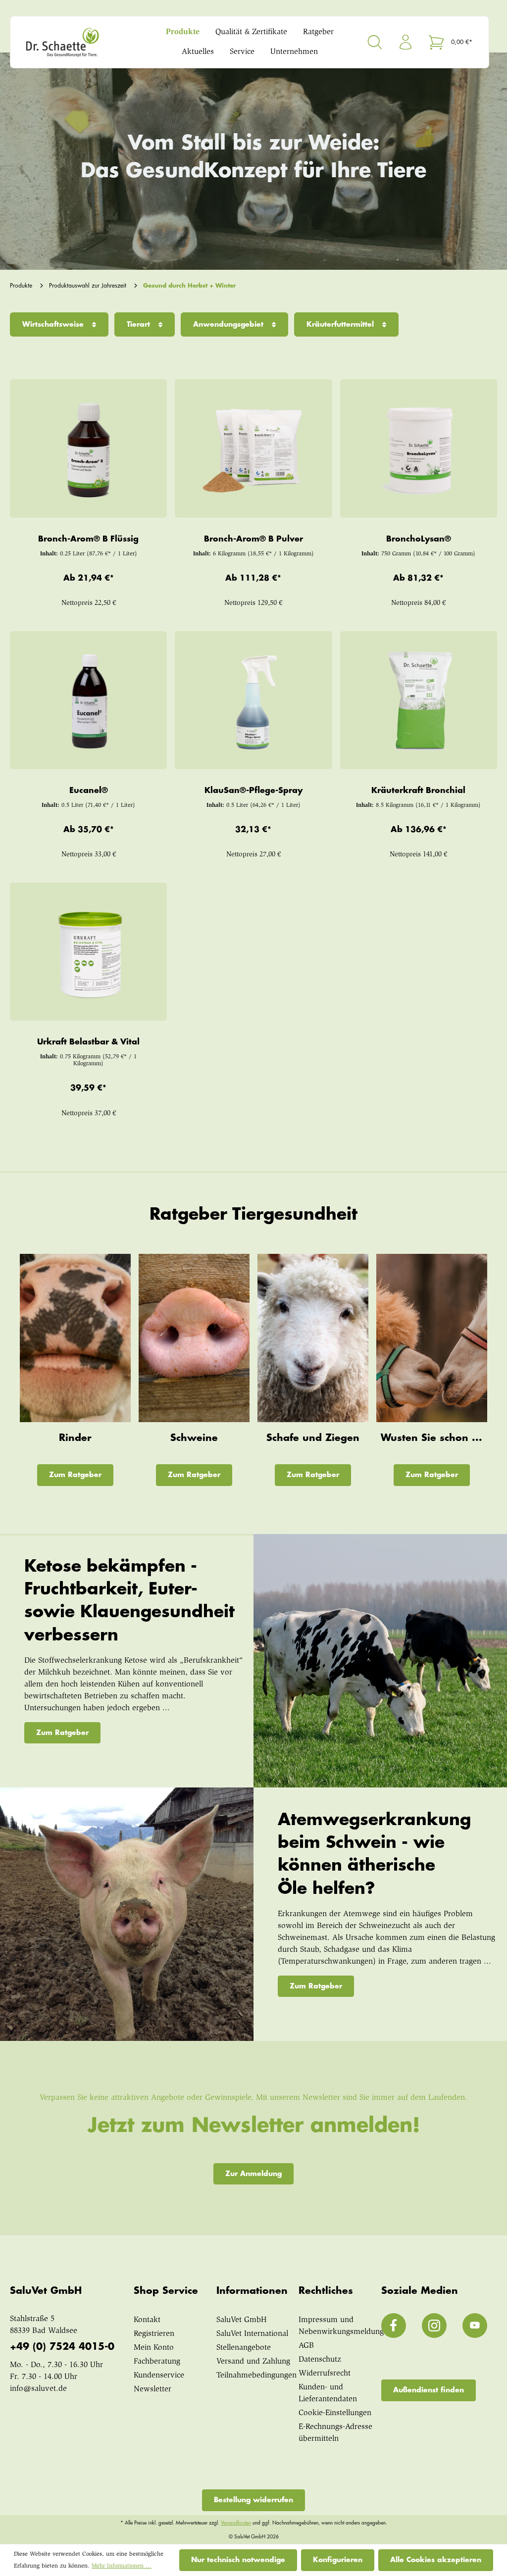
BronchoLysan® (419, 539)
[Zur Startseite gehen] (79, 42)
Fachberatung (157, 2362)
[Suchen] (375, 42)
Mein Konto (154, 2348)
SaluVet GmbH (242, 2320)
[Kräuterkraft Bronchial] (418, 700)
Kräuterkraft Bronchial (418, 791)
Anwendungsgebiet (229, 324)
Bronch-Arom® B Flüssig (88, 539)
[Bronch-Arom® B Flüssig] (89, 448)
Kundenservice (159, 2376)
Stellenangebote (244, 2348)
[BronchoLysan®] (418, 448)
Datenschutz (320, 2360)
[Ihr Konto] (406, 42)
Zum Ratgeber (75, 1475)
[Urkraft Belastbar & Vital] (89, 952)
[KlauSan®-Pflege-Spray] (253, 700)
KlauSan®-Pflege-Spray (253, 791)
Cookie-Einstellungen (335, 2413)
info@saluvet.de (38, 2389)
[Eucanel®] (89, 700)
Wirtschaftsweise (54, 324)
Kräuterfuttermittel (341, 324)
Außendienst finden (429, 2390)
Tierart (140, 324)
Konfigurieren (338, 2560)
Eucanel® (89, 791)
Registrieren (154, 2334)
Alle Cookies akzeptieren (436, 2560)
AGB (306, 2346)
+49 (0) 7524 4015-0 (62, 2347)
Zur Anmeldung (253, 2174)
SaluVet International (252, 2334)
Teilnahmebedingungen (256, 2376)
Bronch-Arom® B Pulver (253, 539)
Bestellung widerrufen (253, 2500)
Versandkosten (236, 2523)
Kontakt (147, 2320)
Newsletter (152, 2389)
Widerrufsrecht (325, 2374)
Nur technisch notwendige (238, 2560)
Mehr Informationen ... (122, 2566)
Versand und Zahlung (253, 2362)
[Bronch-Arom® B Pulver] (253, 448)
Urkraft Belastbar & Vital (88, 1042)
